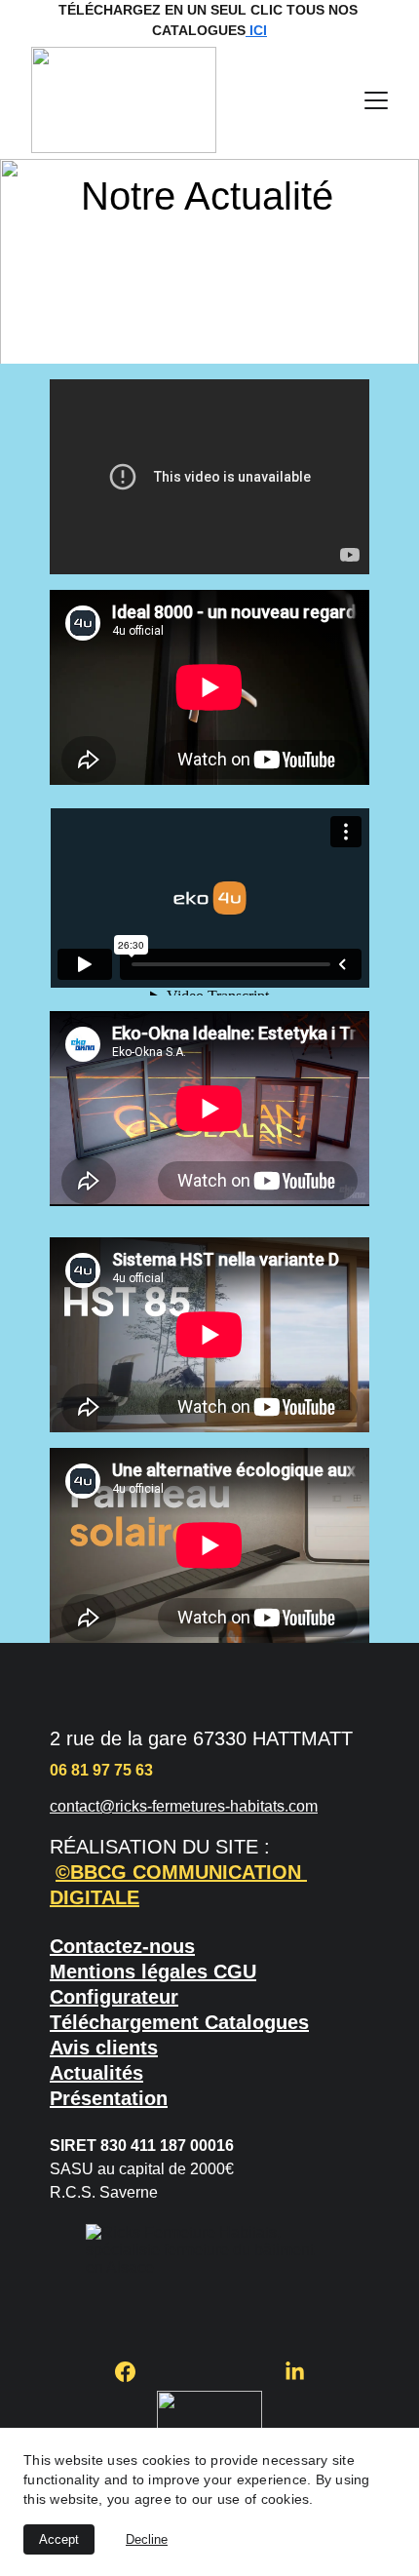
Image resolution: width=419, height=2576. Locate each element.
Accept (59, 2539)
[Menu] (376, 100)
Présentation (109, 2098)
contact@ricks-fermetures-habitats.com (184, 1806)
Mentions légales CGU (153, 1971)
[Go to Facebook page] (135, 2372)
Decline (147, 2539)
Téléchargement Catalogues (179, 2022)
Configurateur (114, 1997)
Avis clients (104, 2048)
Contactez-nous (122, 1946)
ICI (256, 30)
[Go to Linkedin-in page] (295, 2372)
